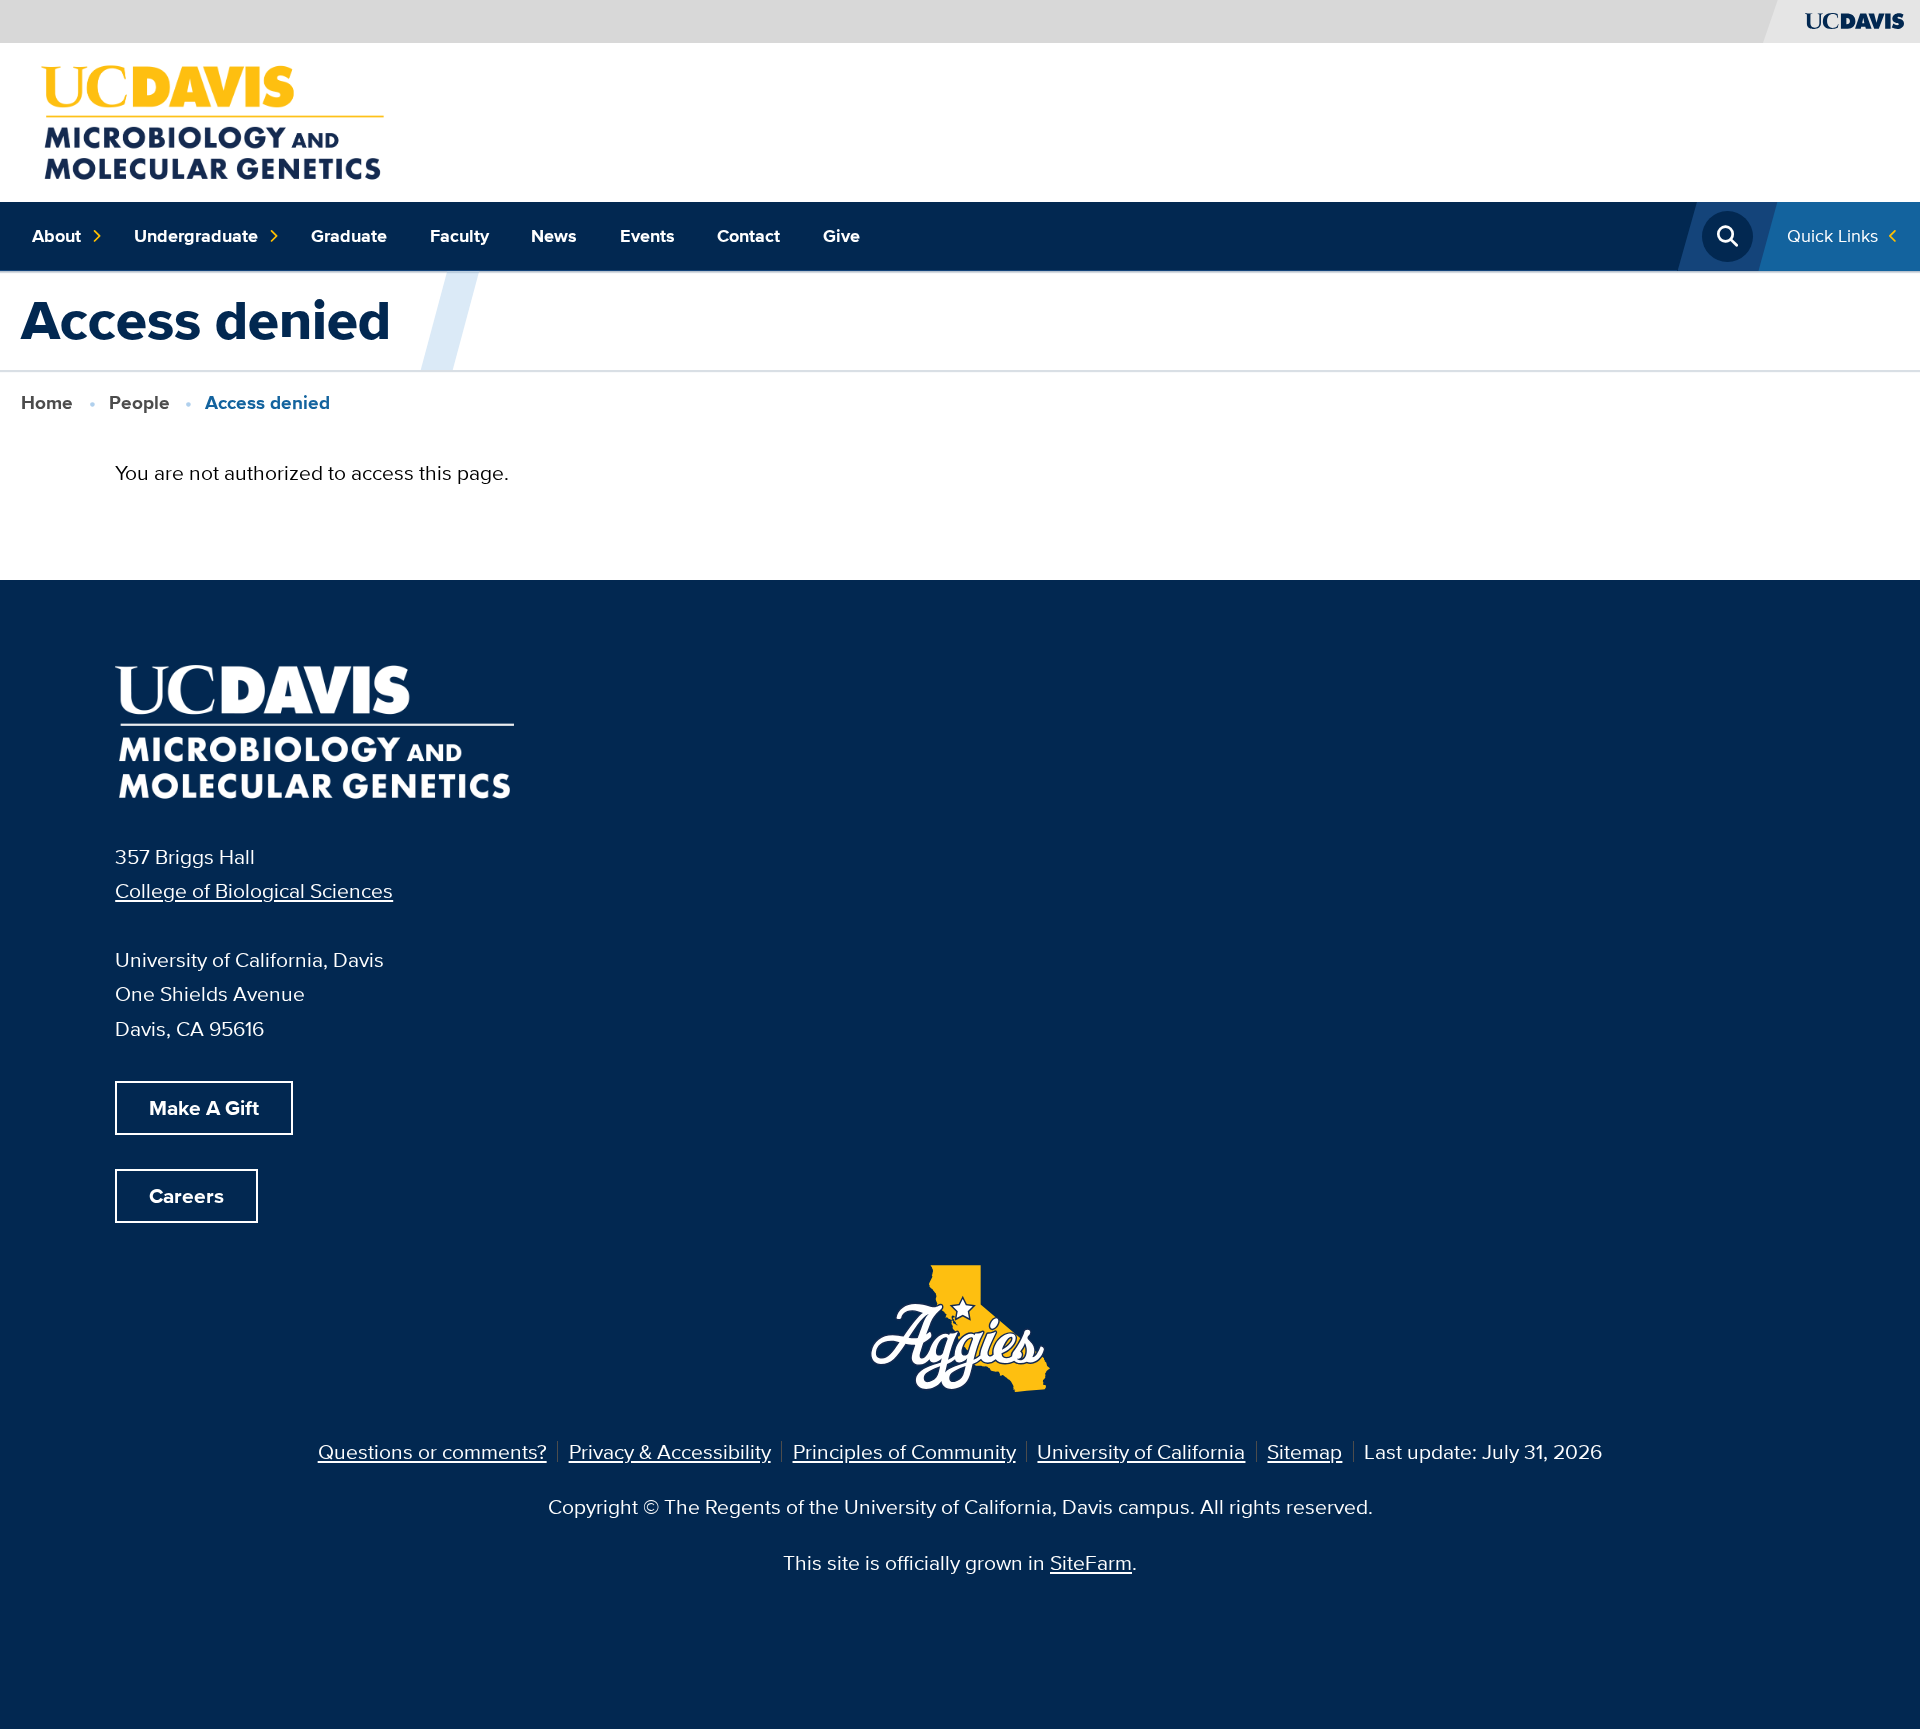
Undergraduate (196, 236)
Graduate (349, 236)
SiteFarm (1091, 1562)
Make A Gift (204, 1107)
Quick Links (1832, 235)
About (56, 236)
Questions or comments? (432, 1451)
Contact (748, 236)
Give (841, 236)
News (554, 236)
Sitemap (1304, 1451)
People (139, 402)
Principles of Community (904, 1451)
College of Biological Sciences (254, 890)
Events (647, 236)
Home (47, 402)
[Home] (212, 119)
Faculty (459, 236)
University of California (1141, 1451)
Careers (186, 1195)
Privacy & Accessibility (670, 1451)
